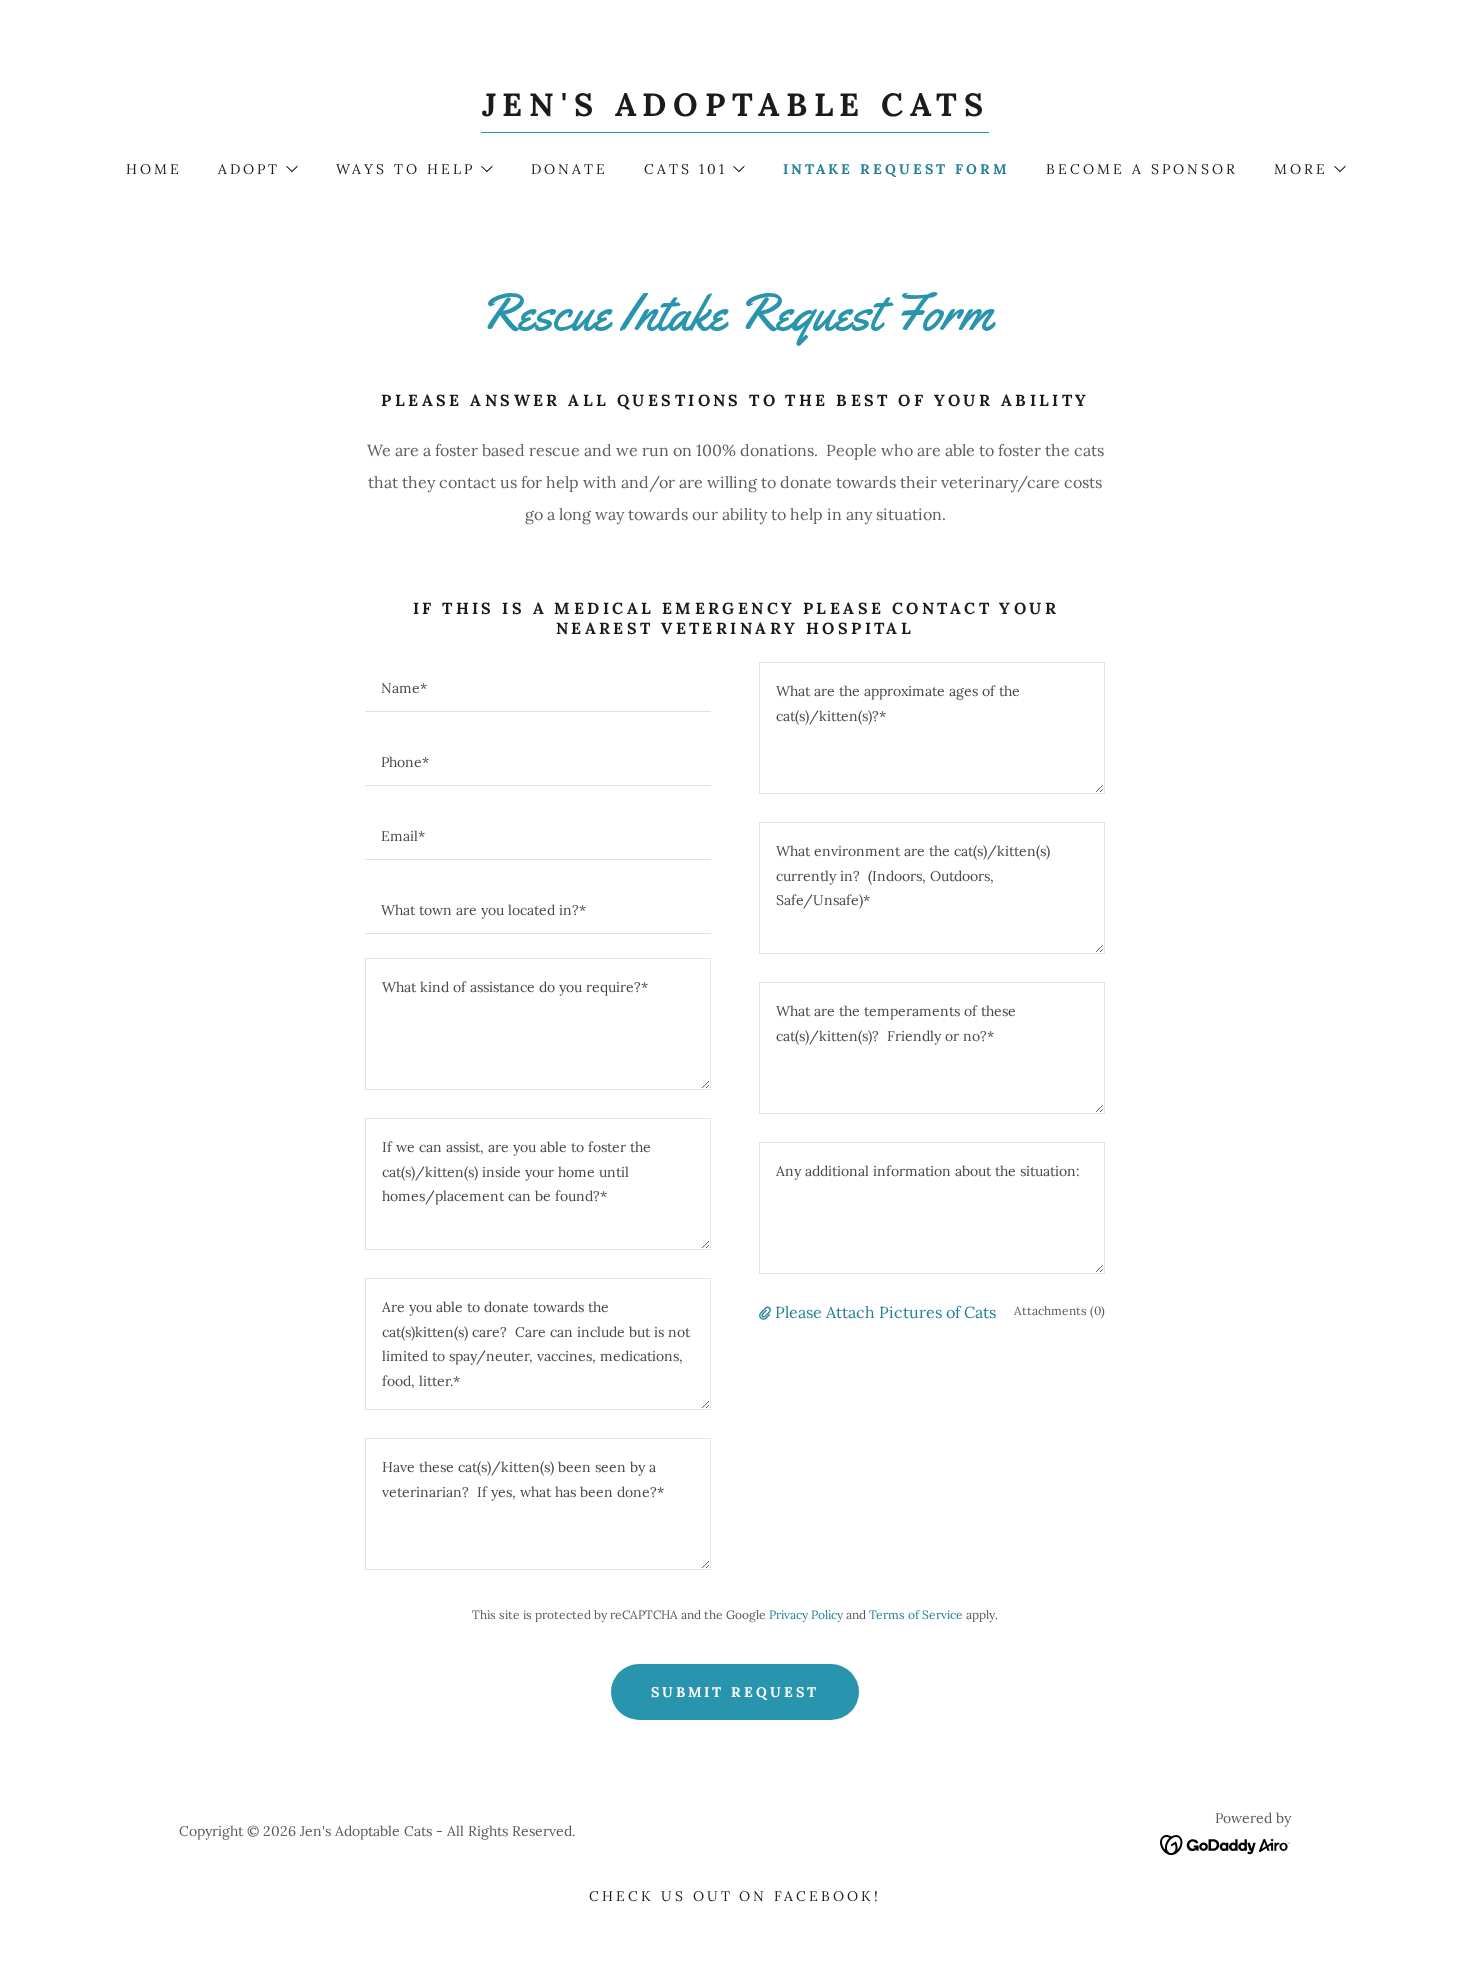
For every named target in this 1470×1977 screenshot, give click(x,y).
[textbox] (538, 687)
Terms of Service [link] (916, 1614)
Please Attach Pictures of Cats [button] (885, 1312)
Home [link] (154, 169)
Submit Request (735, 1692)
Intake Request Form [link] (896, 169)
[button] (257, 169)
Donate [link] (569, 169)
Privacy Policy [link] (806, 1614)
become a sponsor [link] (1142, 169)
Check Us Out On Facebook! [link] (735, 1896)
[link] (735, 110)
